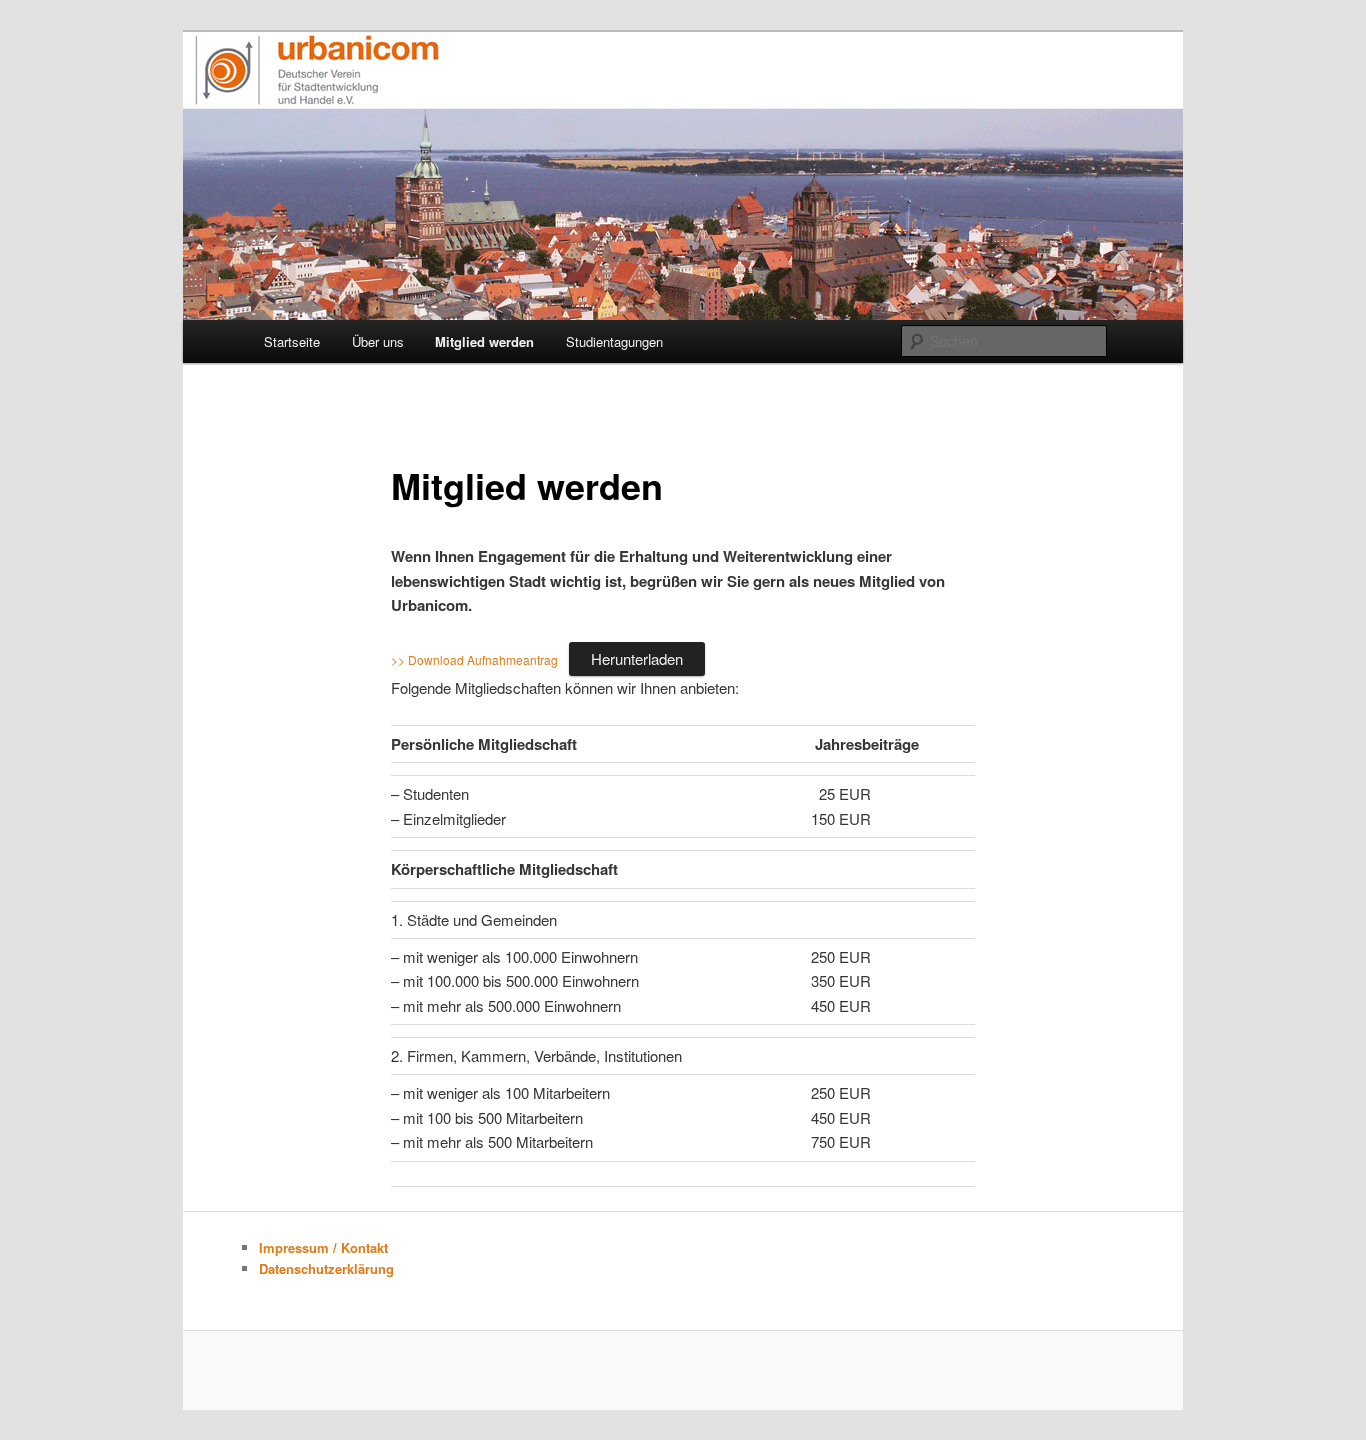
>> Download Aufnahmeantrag (474, 659)
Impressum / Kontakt (323, 1247)
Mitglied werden (484, 341)
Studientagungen (614, 341)
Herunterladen (637, 658)
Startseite (292, 341)
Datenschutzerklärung (326, 1268)
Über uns (378, 341)
